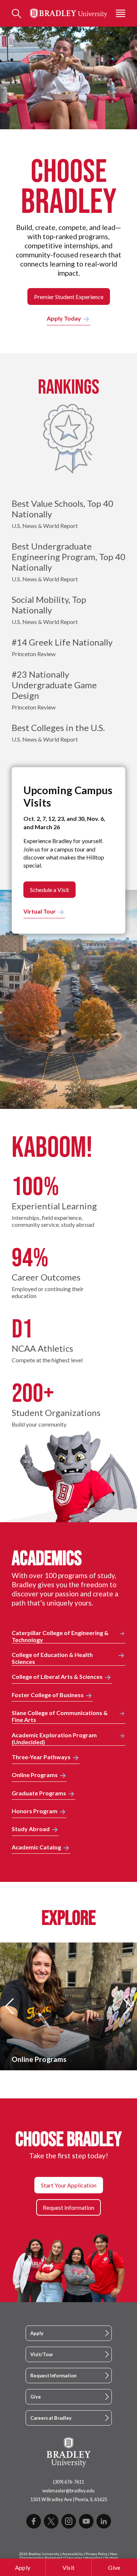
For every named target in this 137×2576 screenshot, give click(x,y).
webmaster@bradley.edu (68, 2491)
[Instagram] (69, 2521)
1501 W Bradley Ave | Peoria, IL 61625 (69, 2499)
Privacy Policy (96, 2554)
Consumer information (84, 2558)
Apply (23, 2567)
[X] (51, 2521)
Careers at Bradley (51, 2418)
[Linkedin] (104, 2521)
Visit (69, 2567)
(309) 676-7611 (68, 2482)
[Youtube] (86, 2521)
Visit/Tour (42, 2354)
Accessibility (73, 2554)
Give (114, 2567)
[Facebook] (34, 2521)
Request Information (53, 2376)
